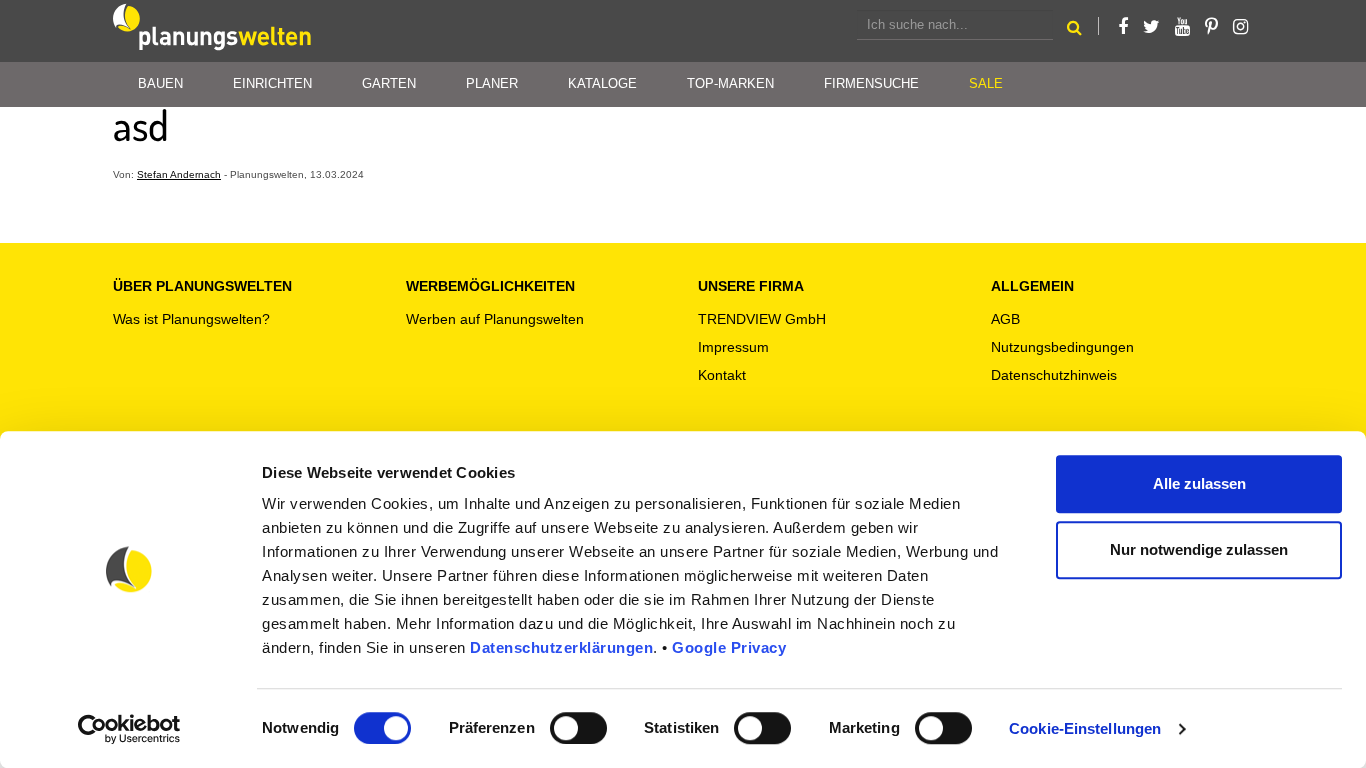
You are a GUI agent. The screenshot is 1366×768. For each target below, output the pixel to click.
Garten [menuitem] (389, 83)
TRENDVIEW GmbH (762, 319)
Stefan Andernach (179, 174)
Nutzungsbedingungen (1062, 347)
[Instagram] (1240, 27)
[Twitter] (1151, 27)
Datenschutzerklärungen (561, 647)
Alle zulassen (1199, 483)
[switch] (578, 728)
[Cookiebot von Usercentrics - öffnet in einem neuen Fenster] (129, 729)
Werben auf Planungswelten (495, 319)
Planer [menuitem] (492, 83)
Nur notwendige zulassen (1199, 549)
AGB (1005, 319)
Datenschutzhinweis (1054, 375)
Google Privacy (729, 647)
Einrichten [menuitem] (272, 83)
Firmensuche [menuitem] (871, 83)
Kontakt (722, 375)
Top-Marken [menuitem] (730, 83)
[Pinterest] (1211, 27)
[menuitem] (986, 84)
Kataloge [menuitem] (602, 83)
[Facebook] (1123, 27)
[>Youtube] (1182, 27)
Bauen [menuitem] (160, 83)
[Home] (213, 31)
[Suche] (1074, 30)
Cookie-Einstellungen (1085, 728)
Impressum (733, 347)
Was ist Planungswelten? (191, 319)
